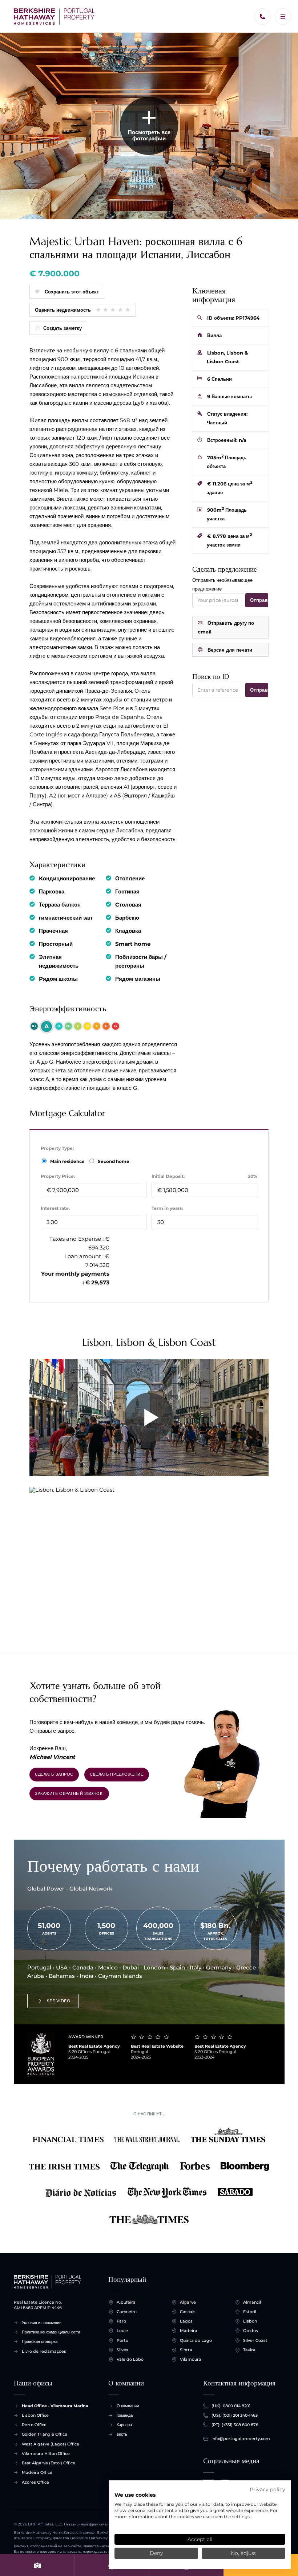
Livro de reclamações (44, 2351)
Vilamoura (191, 2359)
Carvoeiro (127, 2312)
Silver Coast (255, 2340)
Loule (122, 2331)
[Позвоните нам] (263, 17)
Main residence (68, 1161)
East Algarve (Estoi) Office (49, 2463)
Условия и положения (42, 2323)
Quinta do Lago (196, 2340)
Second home (113, 1161)
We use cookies (135, 2495)
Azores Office (35, 2482)
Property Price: (58, 1176)
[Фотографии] (37, 2565)
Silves (122, 2350)
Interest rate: (55, 1208)
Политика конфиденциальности (51, 2332)
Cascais (188, 2312)
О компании (128, 2406)
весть (122, 2434)
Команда (125, 2415)
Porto (122, 2340)
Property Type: (57, 1148)
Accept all (200, 2539)
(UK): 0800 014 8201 (231, 2406)
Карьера (124, 2425)
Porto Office (34, 2425)
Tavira (249, 2350)
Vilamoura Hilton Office (46, 2453)
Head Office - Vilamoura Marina (55, 2406)
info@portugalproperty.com (241, 2439)
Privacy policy (267, 2489)
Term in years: (167, 1208)
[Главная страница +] (54, 17)
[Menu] (283, 17)
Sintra (186, 2350)
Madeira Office (37, 2472)
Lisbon (250, 2321)
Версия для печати (230, 650)
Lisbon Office (35, 2415)
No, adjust (243, 2553)
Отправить (259, 600)
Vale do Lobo (130, 2359)
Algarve (188, 2302)
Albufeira (126, 2302)
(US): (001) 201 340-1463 (235, 2415)
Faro (121, 2321)
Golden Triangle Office (45, 2434)
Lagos (186, 2321)
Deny (156, 2553)
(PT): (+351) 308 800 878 (235, 2425)
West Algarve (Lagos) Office (51, 2444)
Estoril (250, 2312)
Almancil (252, 2302)
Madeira (189, 2331)
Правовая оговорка (40, 2341)
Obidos (251, 2331)
